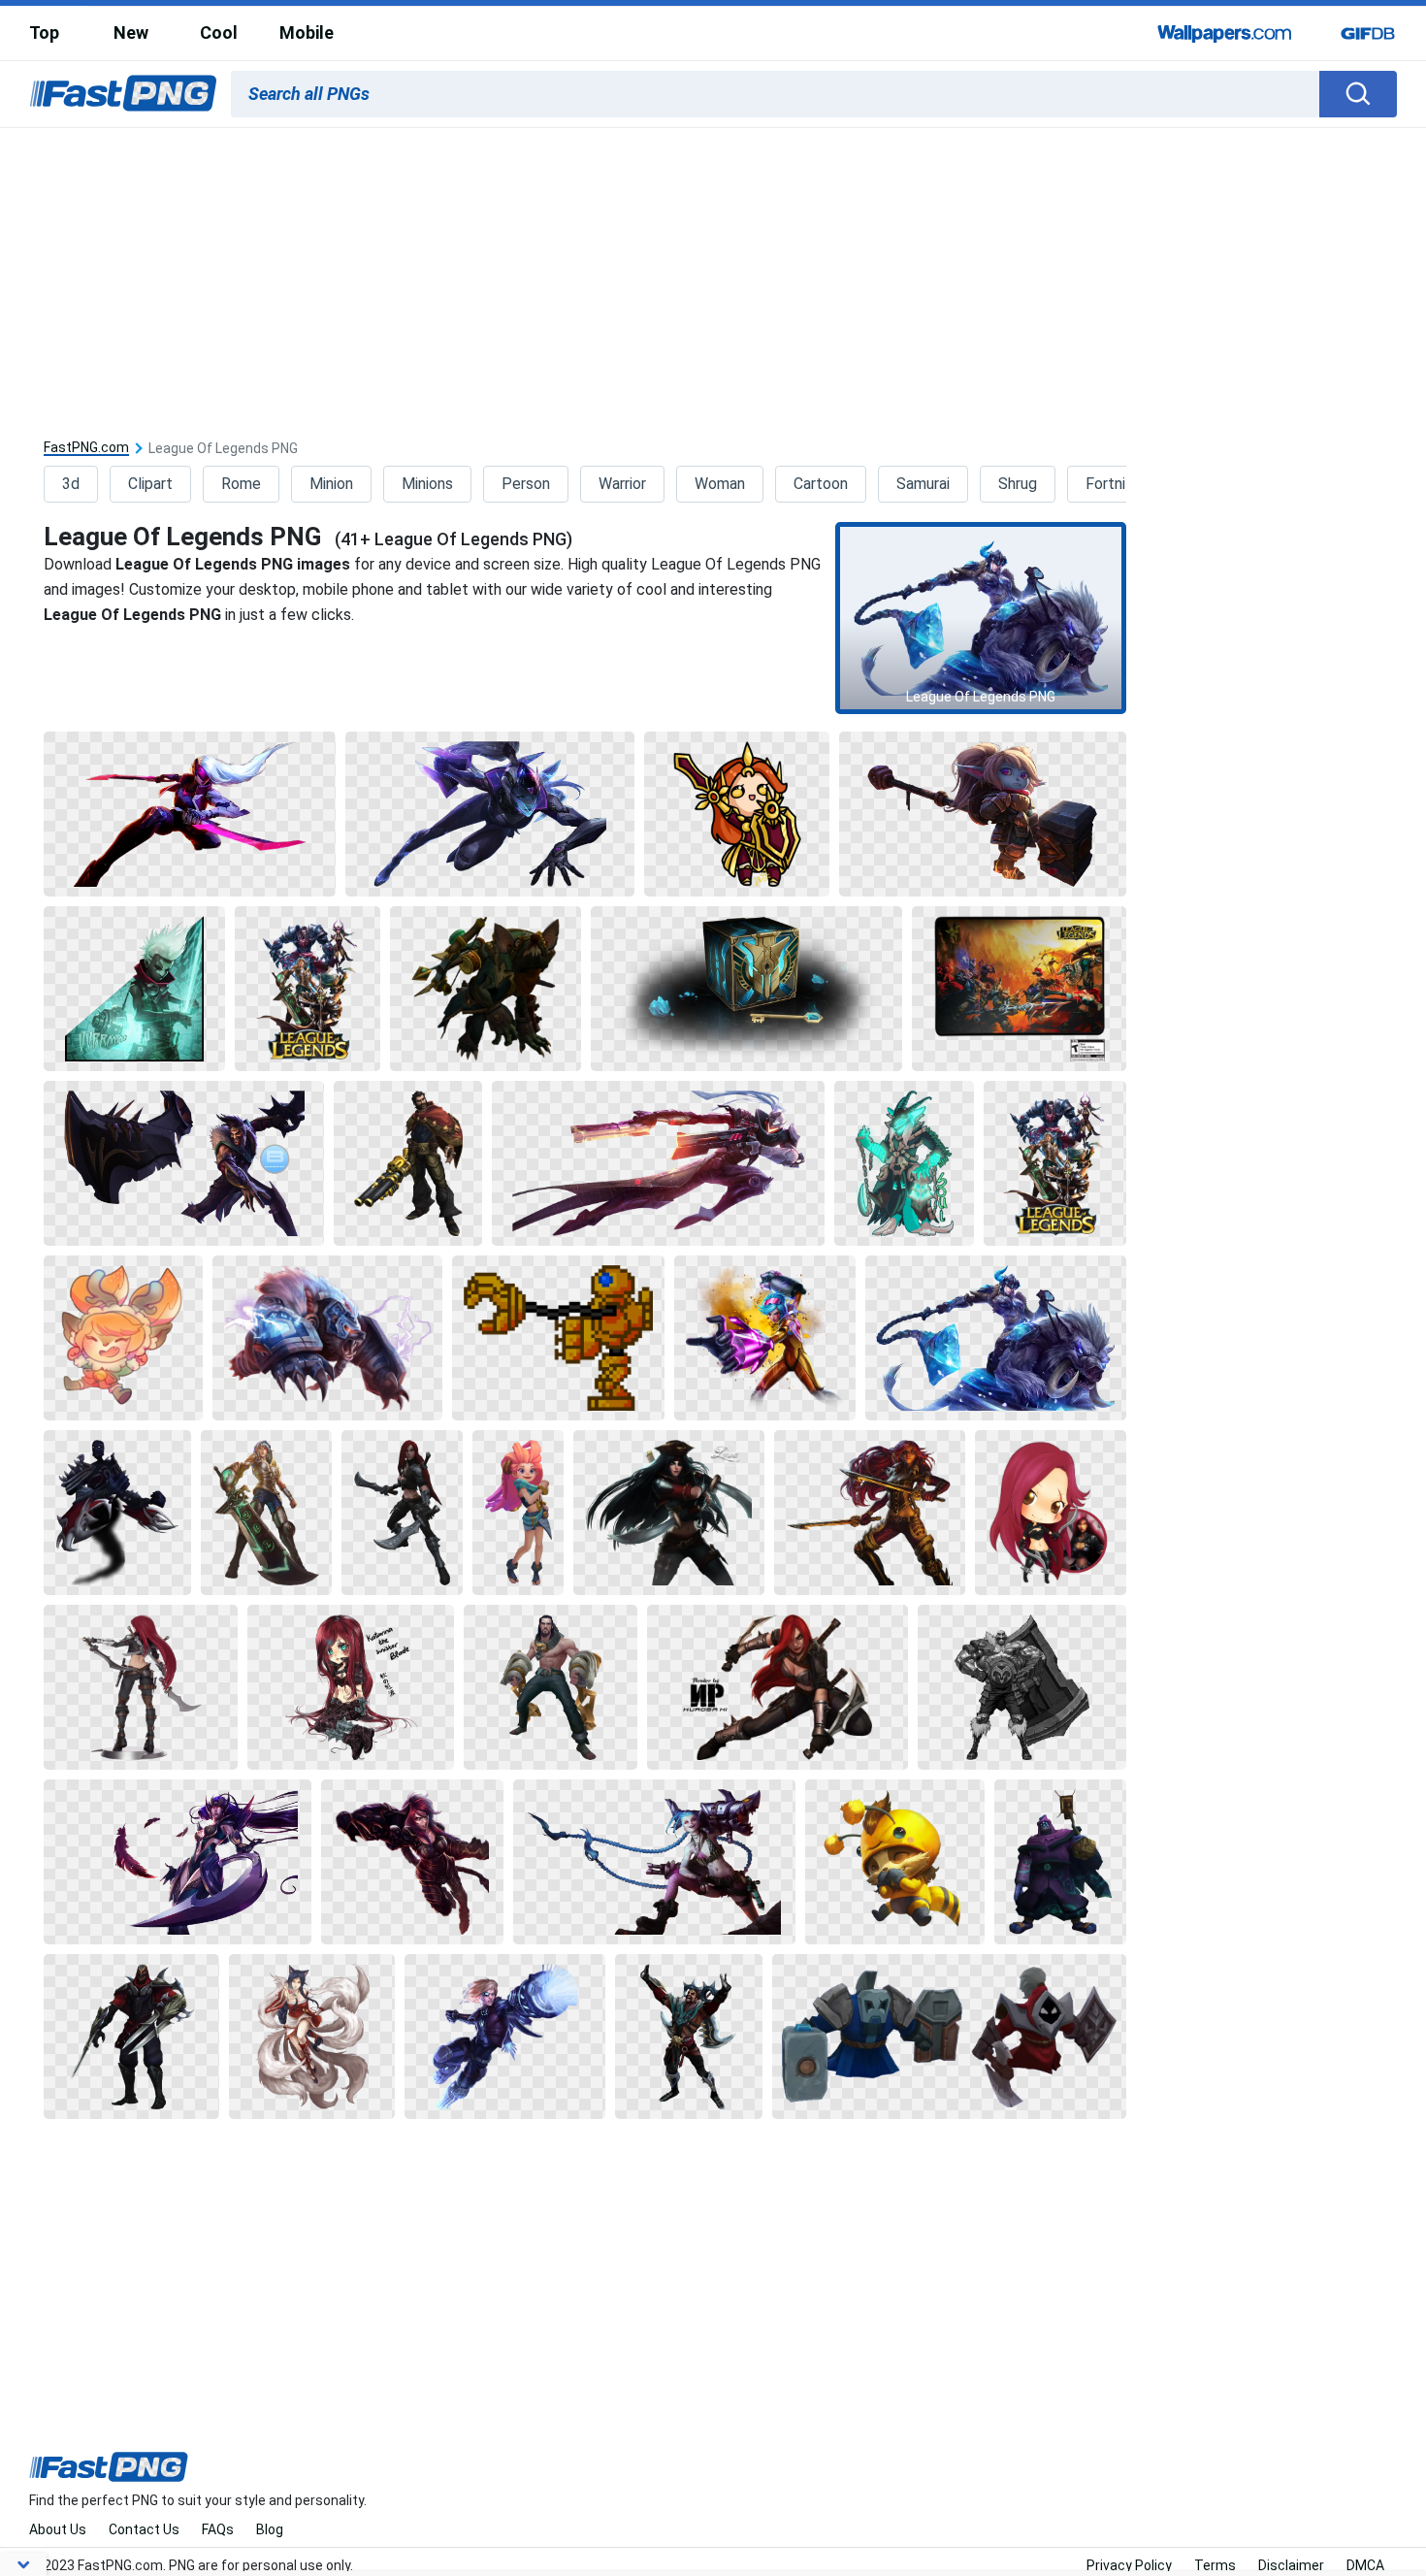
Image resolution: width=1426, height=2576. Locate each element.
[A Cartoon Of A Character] (117, 1513)
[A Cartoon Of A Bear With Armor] (327, 1338)
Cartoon (821, 484)
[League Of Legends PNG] (981, 618)
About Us (58, 2529)
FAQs (218, 2529)
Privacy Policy (1129, 2565)
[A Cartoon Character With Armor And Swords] (131, 2037)
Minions (427, 484)
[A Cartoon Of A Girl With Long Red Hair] (351, 1687)
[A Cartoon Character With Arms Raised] (689, 2037)
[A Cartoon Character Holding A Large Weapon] (654, 1862)
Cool (219, 33)
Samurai (923, 484)
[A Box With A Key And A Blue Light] (746, 989)
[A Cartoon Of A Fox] (123, 1338)
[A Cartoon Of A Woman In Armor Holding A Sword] (266, 1513)
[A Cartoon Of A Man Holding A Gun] (408, 1163)
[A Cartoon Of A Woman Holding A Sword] (737, 814)
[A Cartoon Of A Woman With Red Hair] (1050, 1513)
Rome (241, 484)
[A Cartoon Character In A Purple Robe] (1060, 1862)
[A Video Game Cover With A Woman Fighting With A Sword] (1019, 989)
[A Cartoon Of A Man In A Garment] (504, 2037)
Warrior (622, 484)
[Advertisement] (713, 274)
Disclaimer (1291, 2565)
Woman (720, 484)
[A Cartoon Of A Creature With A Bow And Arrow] (486, 989)
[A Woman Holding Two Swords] (870, 1513)
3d (71, 484)
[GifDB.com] (1368, 33)
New (131, 33)
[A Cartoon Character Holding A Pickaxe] (983, 814)
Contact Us (144, 2529)
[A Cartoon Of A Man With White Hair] (134, 989)
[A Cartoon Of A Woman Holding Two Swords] (402, 1513)
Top (44, 33)
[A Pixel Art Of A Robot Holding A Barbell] (558, 1338)
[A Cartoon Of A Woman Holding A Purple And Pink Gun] (765, 1338)
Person (526, 484)
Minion (331, 484)
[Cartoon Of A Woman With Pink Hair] (518, 1513)
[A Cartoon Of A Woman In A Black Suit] (412, 1862)
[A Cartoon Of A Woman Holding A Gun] (658, 1163)
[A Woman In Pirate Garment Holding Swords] (668, 1513)
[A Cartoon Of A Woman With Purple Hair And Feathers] (178, 1862)
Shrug (1018, 484)
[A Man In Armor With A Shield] (1021, 1687)
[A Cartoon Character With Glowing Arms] (904, 1163)
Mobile (307, 33)
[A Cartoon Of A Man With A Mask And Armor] (551, 1687)
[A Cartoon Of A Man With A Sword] (184, 1163)
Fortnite (1113, 484)
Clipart (150, 484)
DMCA (1365, 2565)
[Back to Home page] (123, 94)
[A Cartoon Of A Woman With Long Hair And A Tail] (312, 2037)
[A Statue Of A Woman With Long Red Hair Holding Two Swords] (141, 1687)
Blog (270, 2529)
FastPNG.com (86, 448)
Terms (1215, 2565)
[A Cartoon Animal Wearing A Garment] (895, 1862)
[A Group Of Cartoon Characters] (308, 989)
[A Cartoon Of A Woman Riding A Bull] (996, 1338)
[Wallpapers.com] (1225, 33)
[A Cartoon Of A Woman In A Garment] (490, 814)
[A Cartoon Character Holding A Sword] (189, 814)
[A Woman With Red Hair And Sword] (778, 1687)
